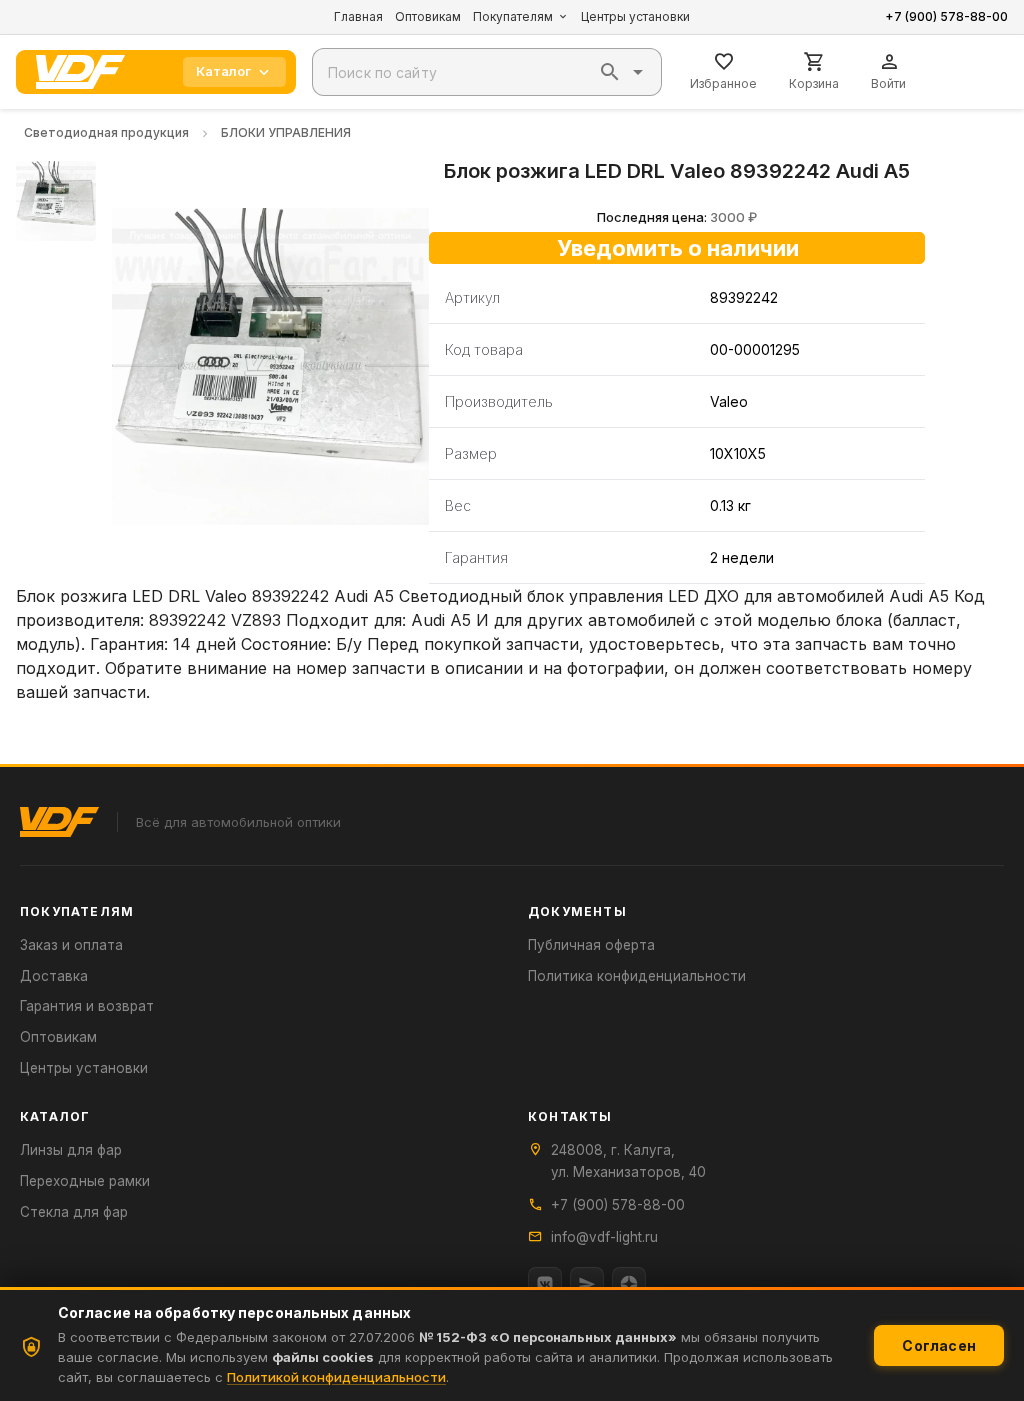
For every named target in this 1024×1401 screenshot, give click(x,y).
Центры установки (635, 16)
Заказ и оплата (71, 945)
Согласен (939, 1345)
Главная (358, 16)
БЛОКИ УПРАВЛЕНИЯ (286, 132)
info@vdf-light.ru (604, 1237)
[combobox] (487, 72)
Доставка (54, 976)
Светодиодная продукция (106, 132)
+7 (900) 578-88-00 (946, 16)
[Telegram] (587, 1284)
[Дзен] (629, 1284)
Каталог (223, 71)
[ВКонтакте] (545, 1284)
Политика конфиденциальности (637, 976)
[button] (610, 72)
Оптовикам (428, 16)
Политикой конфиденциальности (336, 1377)
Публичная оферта (591, 945)
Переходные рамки (85, 1181)
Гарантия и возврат (87, 1006)
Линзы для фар (71, 1150)
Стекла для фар (74, 1212)
